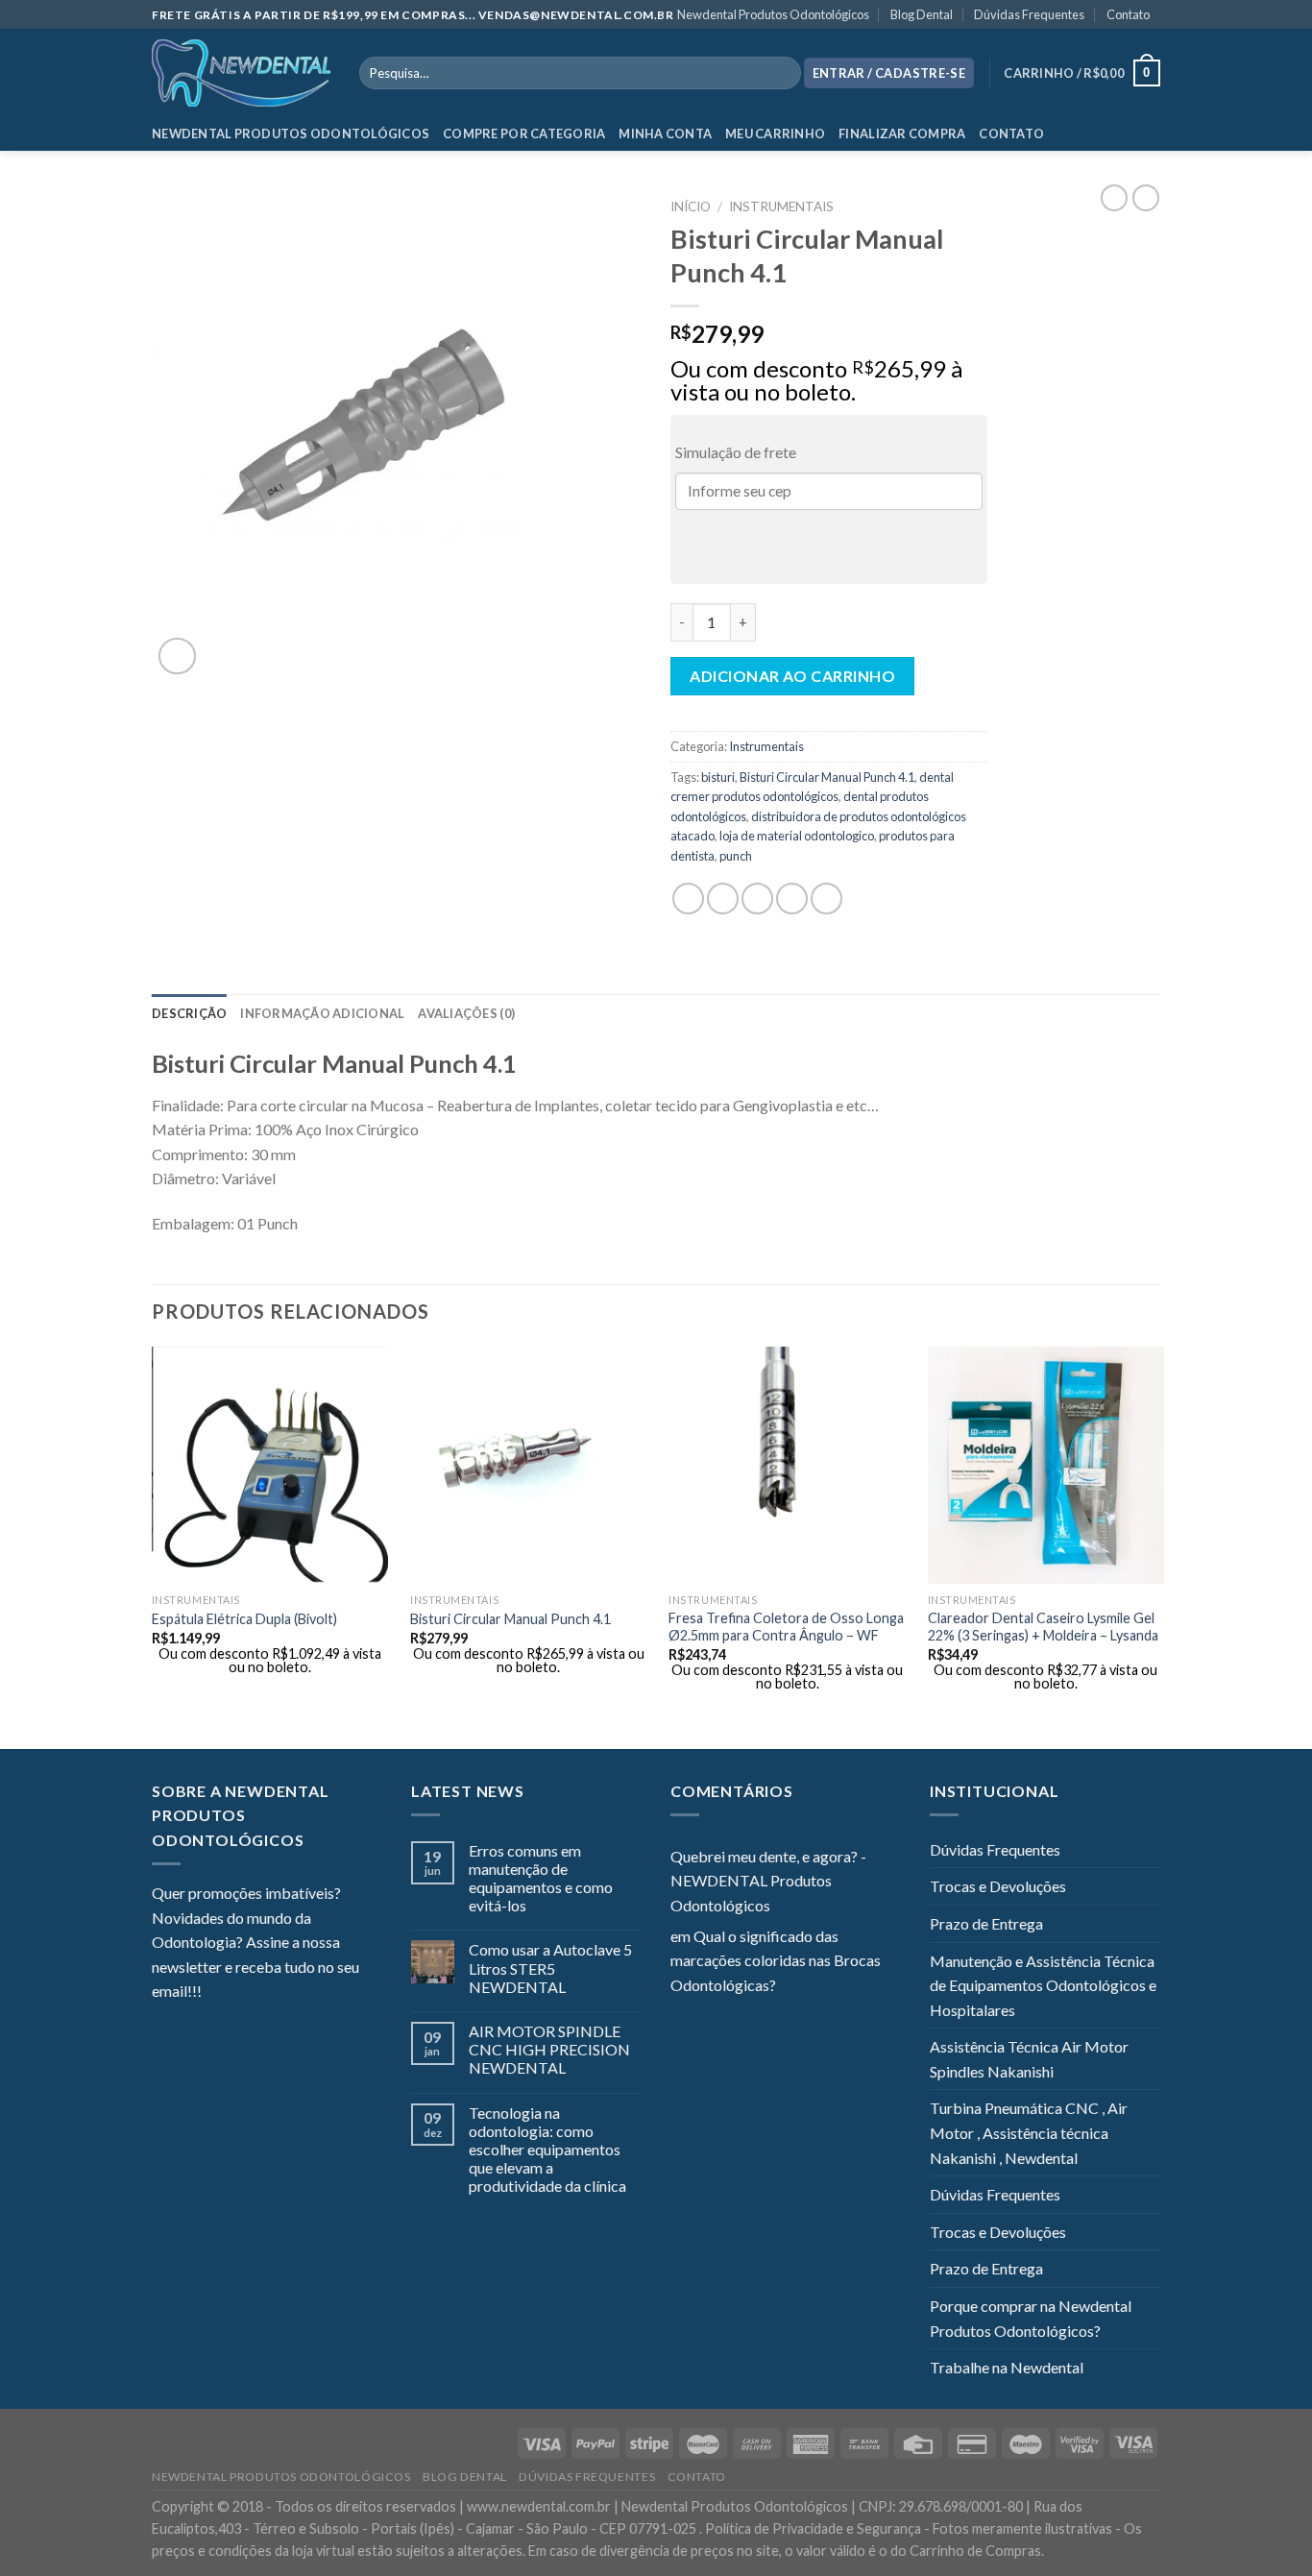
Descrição (189, 1013)
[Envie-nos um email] (286, 1993)
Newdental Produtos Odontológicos (773, 14)
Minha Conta (665, 134)
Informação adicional (322, 1013)
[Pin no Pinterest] (792, 899)
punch (736, 856)
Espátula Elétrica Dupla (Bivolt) (244, 1619)
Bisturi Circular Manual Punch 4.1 (827, 777)
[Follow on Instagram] (240, 1993)
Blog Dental (922, 14)
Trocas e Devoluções (998, 1886)
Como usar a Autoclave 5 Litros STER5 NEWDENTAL (550, 1968)
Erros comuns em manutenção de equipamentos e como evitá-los (541, 1878)
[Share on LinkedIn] (826, 899)
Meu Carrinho (775, 134)
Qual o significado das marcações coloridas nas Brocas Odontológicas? (776, 1960)
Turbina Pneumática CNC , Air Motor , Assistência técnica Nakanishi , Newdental (1029, 2132)
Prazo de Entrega (986, 1923)
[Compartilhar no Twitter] (723, 899)
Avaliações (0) (466, 1013)
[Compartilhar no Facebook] (688, 899)
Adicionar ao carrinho (792, 676)
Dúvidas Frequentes (1029, 14)
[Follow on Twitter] (263, 1993)
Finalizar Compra (902, 134)
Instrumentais (781, 207)
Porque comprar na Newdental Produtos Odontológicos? (1031, 2318)
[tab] (189, 1013)
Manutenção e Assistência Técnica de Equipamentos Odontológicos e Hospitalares (1043, 1985)
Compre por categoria (524, 134)
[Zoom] (177, 656)
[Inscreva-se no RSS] (333, 1993)
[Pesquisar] (782, 73)
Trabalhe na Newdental (1007, 2367)
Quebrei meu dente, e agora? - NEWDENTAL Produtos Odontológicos (768, 1881)
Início (691, 207)
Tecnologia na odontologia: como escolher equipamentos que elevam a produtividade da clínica (547, 2150)
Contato (1128, 14)
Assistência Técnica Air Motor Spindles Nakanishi (1029, 2059)
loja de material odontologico (797, 836)
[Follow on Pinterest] (310, 1993)
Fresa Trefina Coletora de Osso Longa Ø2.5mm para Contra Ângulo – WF (786, 1627)
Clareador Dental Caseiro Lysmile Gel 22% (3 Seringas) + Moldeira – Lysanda (1043, 1627)
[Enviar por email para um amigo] (757, 899)
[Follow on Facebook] (216, 1993)
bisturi (718, 777)
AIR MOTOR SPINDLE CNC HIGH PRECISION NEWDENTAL (549, 2049)
